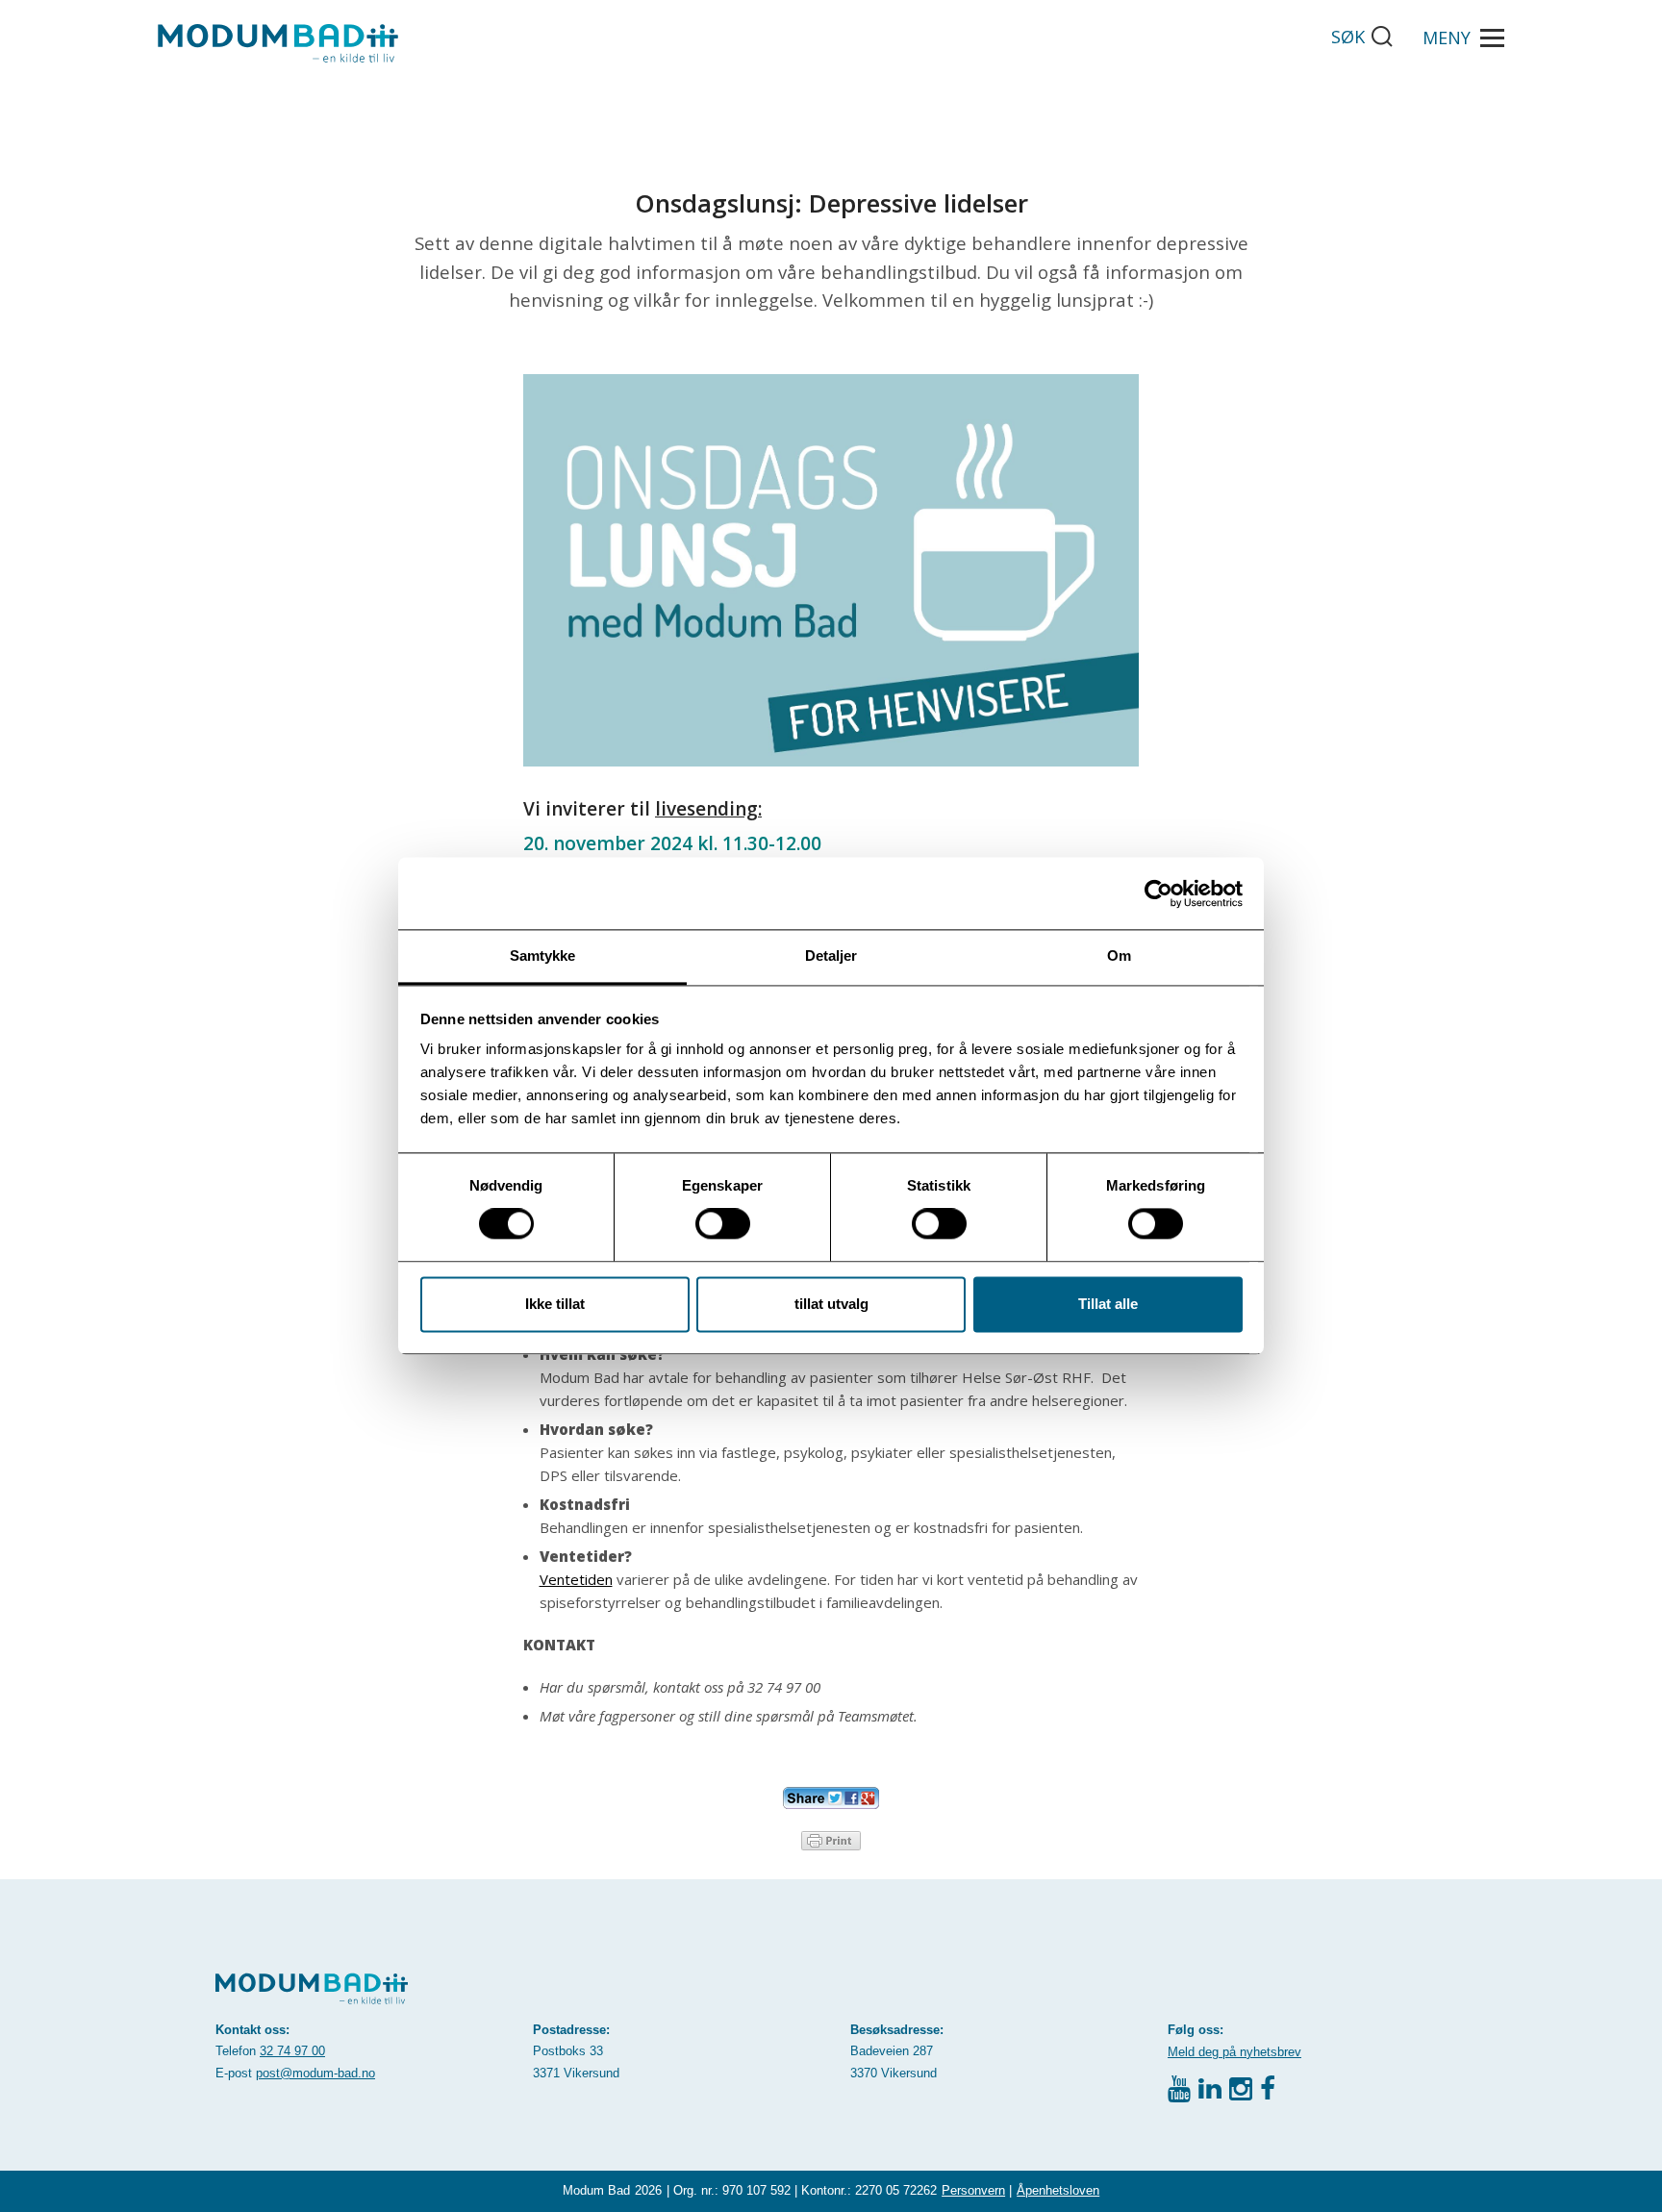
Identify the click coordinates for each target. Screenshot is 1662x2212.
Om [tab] (1119, 955)
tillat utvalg (831, 1304)
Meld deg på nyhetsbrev (1234, 2052)
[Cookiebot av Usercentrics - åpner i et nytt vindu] (1158, 893)
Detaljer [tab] (831, 955)
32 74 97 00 (292, 2051)
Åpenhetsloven (1058, 2190)
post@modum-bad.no (315, 2073)
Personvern (973, 2190)
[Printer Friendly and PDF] (831, 1839)
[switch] (723, 1224)
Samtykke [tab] (543, 955)
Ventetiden (576, 1579)
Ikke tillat (555, 1304)
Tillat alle (1108, 1304)
